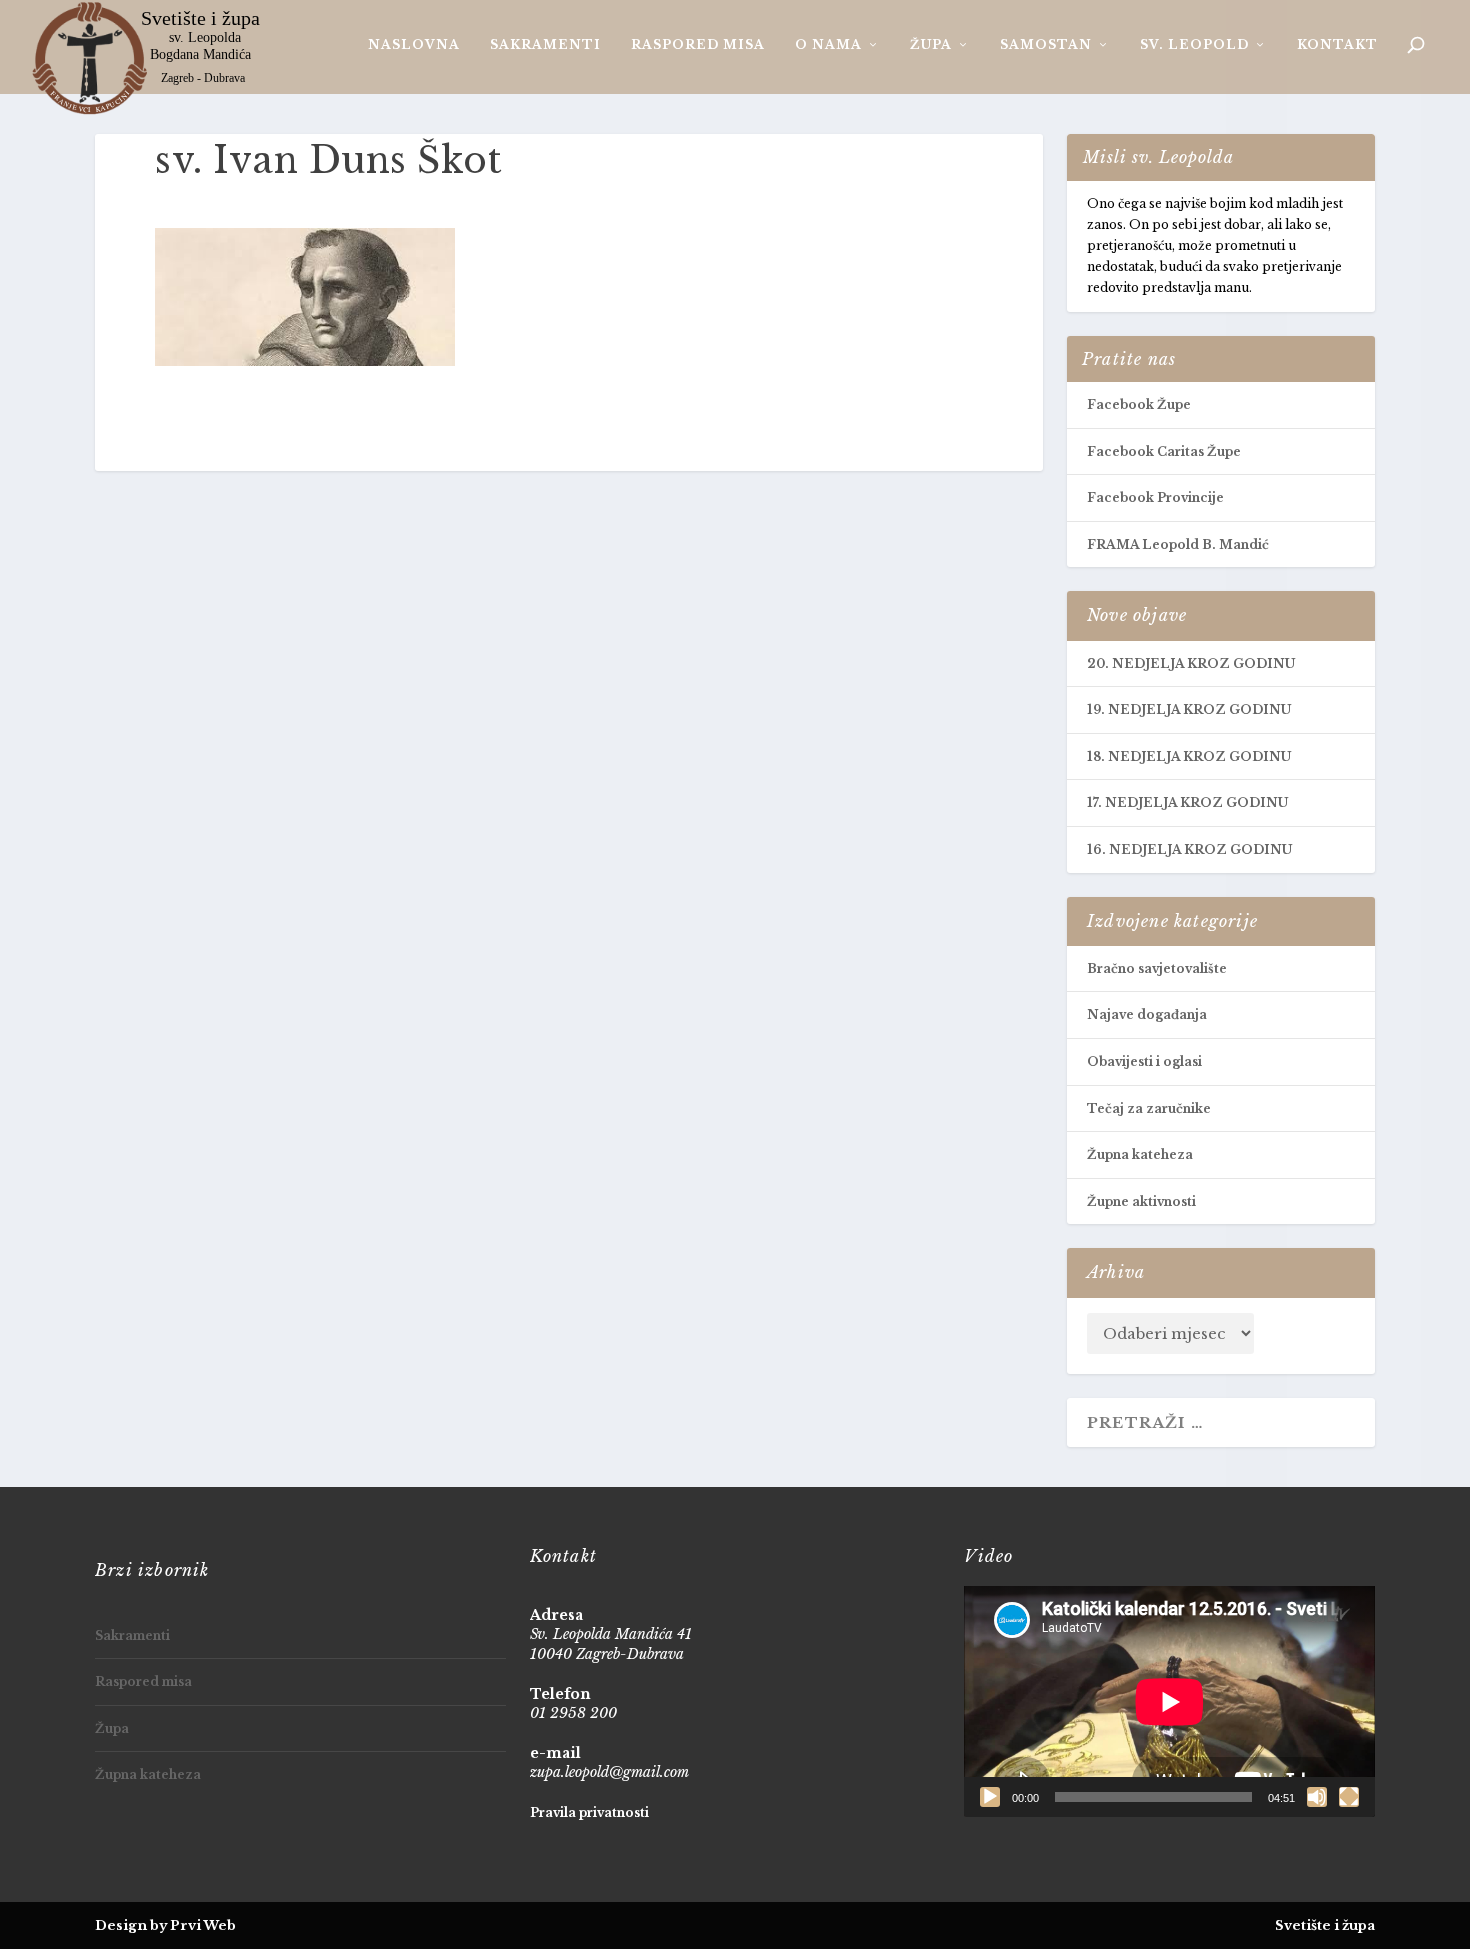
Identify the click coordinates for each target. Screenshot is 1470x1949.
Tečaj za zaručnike (1149, 1108)
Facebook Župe (1139, 404)
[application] (1169, 1701)
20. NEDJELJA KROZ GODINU (1191, 663)
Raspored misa (698, 44)
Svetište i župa (1325, 1925)
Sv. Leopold (1194, 44)
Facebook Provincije (1155, 497)
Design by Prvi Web (165, 1925)
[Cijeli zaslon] (1349, 1797)
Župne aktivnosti (1141, 1201)
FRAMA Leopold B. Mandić (1178, 544)
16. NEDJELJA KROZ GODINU (1189, 849)
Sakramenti (545, 44)
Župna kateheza (1140, 1154)
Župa (931, 44)
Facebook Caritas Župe (1164, 451)
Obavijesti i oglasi (1144, 1061)
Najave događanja (1147, 1014)
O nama (828, 44)
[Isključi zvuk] (1317, 1797)
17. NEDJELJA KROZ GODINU (1187, 802)
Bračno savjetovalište (1157, 968)
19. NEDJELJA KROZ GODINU (1189, 709)
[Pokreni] (990, 1797)
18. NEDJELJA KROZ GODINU (1189, 756)
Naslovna (414, 44)
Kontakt (1337, 44)
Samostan (1046, 44)
